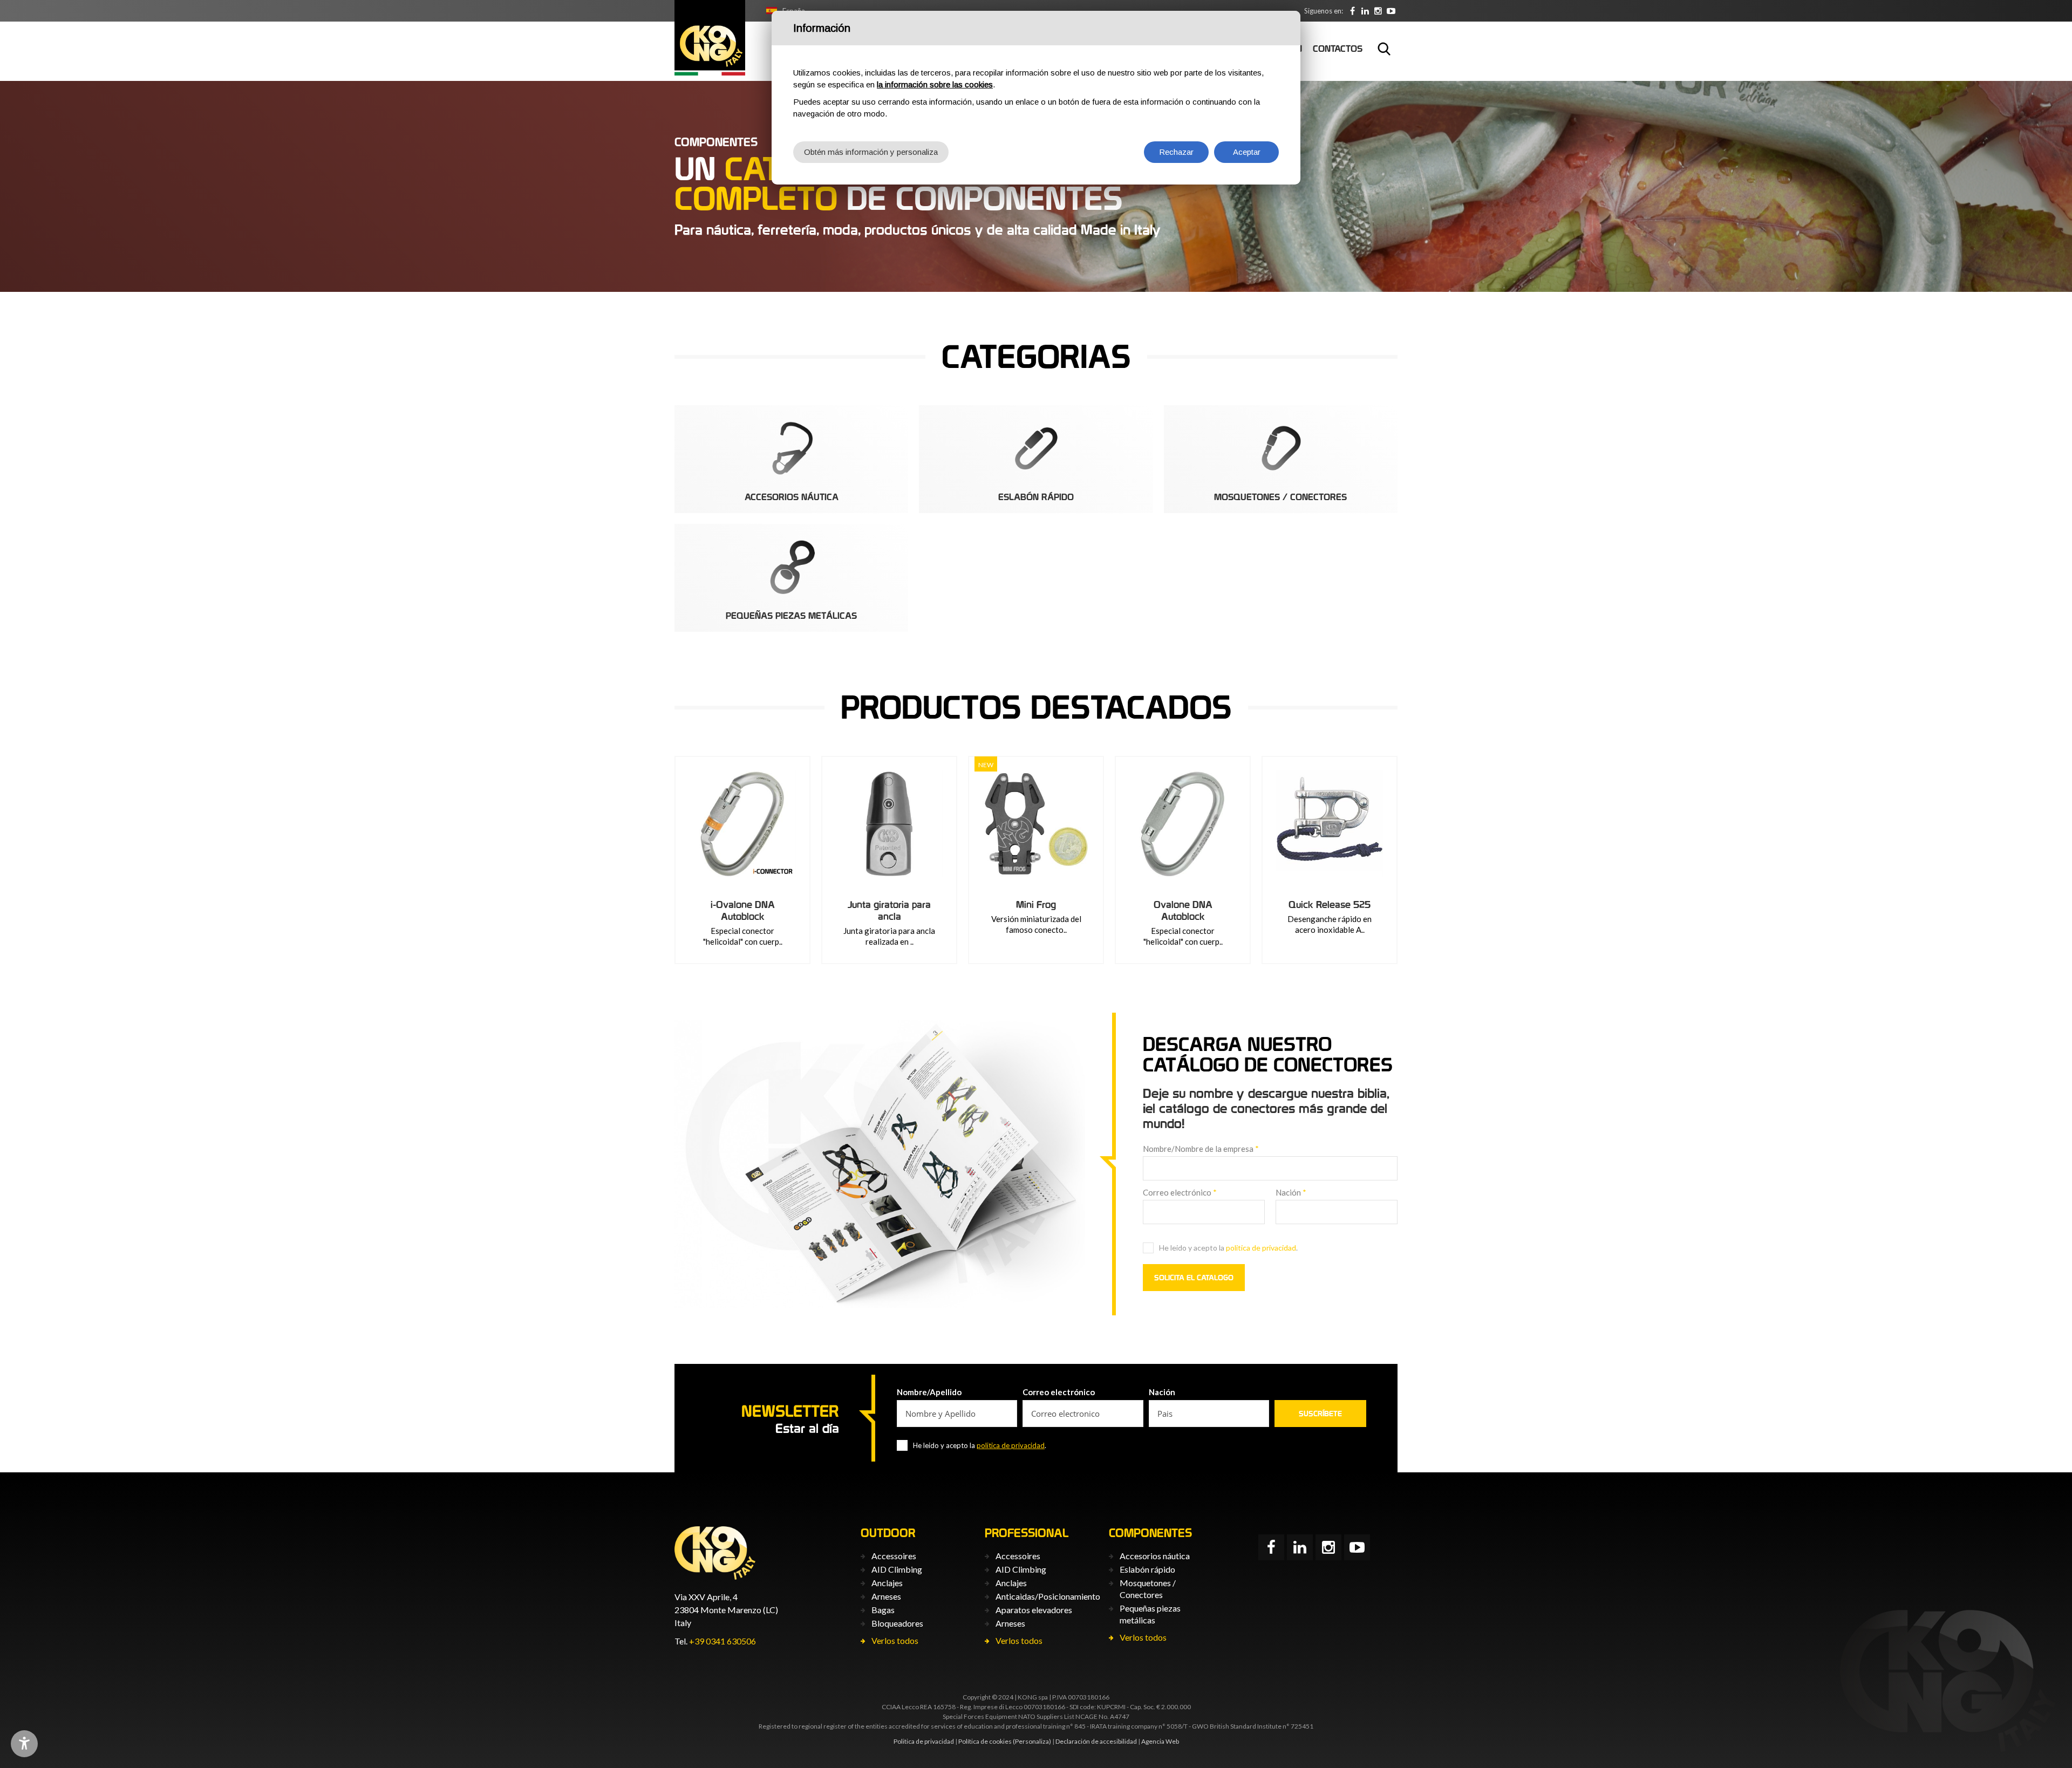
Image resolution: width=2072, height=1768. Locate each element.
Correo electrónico (1180, 1192)
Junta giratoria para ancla (889, 910)
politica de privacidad (1261, 1248)
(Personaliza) (1032, 1741)
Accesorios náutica (1155, 1556)
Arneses (886, 1596)
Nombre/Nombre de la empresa (1201, 1149)
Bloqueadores (897, 1623)
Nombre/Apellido (929, 1392)
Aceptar (1247, 152)
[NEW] (1036, 824)
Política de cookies (985, 1741)
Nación (1291, 1192)
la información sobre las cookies (935, 84)
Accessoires (894, 1556)
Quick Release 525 (1330, 905)
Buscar (1384, 49)
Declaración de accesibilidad (1096, 1741)
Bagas (883, 1610)
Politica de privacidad (924, 1741)
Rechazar (1176, 152)
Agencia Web (1160, 1741)
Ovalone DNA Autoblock (1183, 910)
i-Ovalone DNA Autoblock (743, 910)
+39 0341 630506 (723, 1641)
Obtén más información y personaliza (871, 152)
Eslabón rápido (1147, 1569)
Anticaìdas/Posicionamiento (1048, 1596)
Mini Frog (1036, 905)
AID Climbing (897, 1569)
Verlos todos (895, 1640)
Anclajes (887, 1583)
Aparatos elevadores (1034, 1610)
